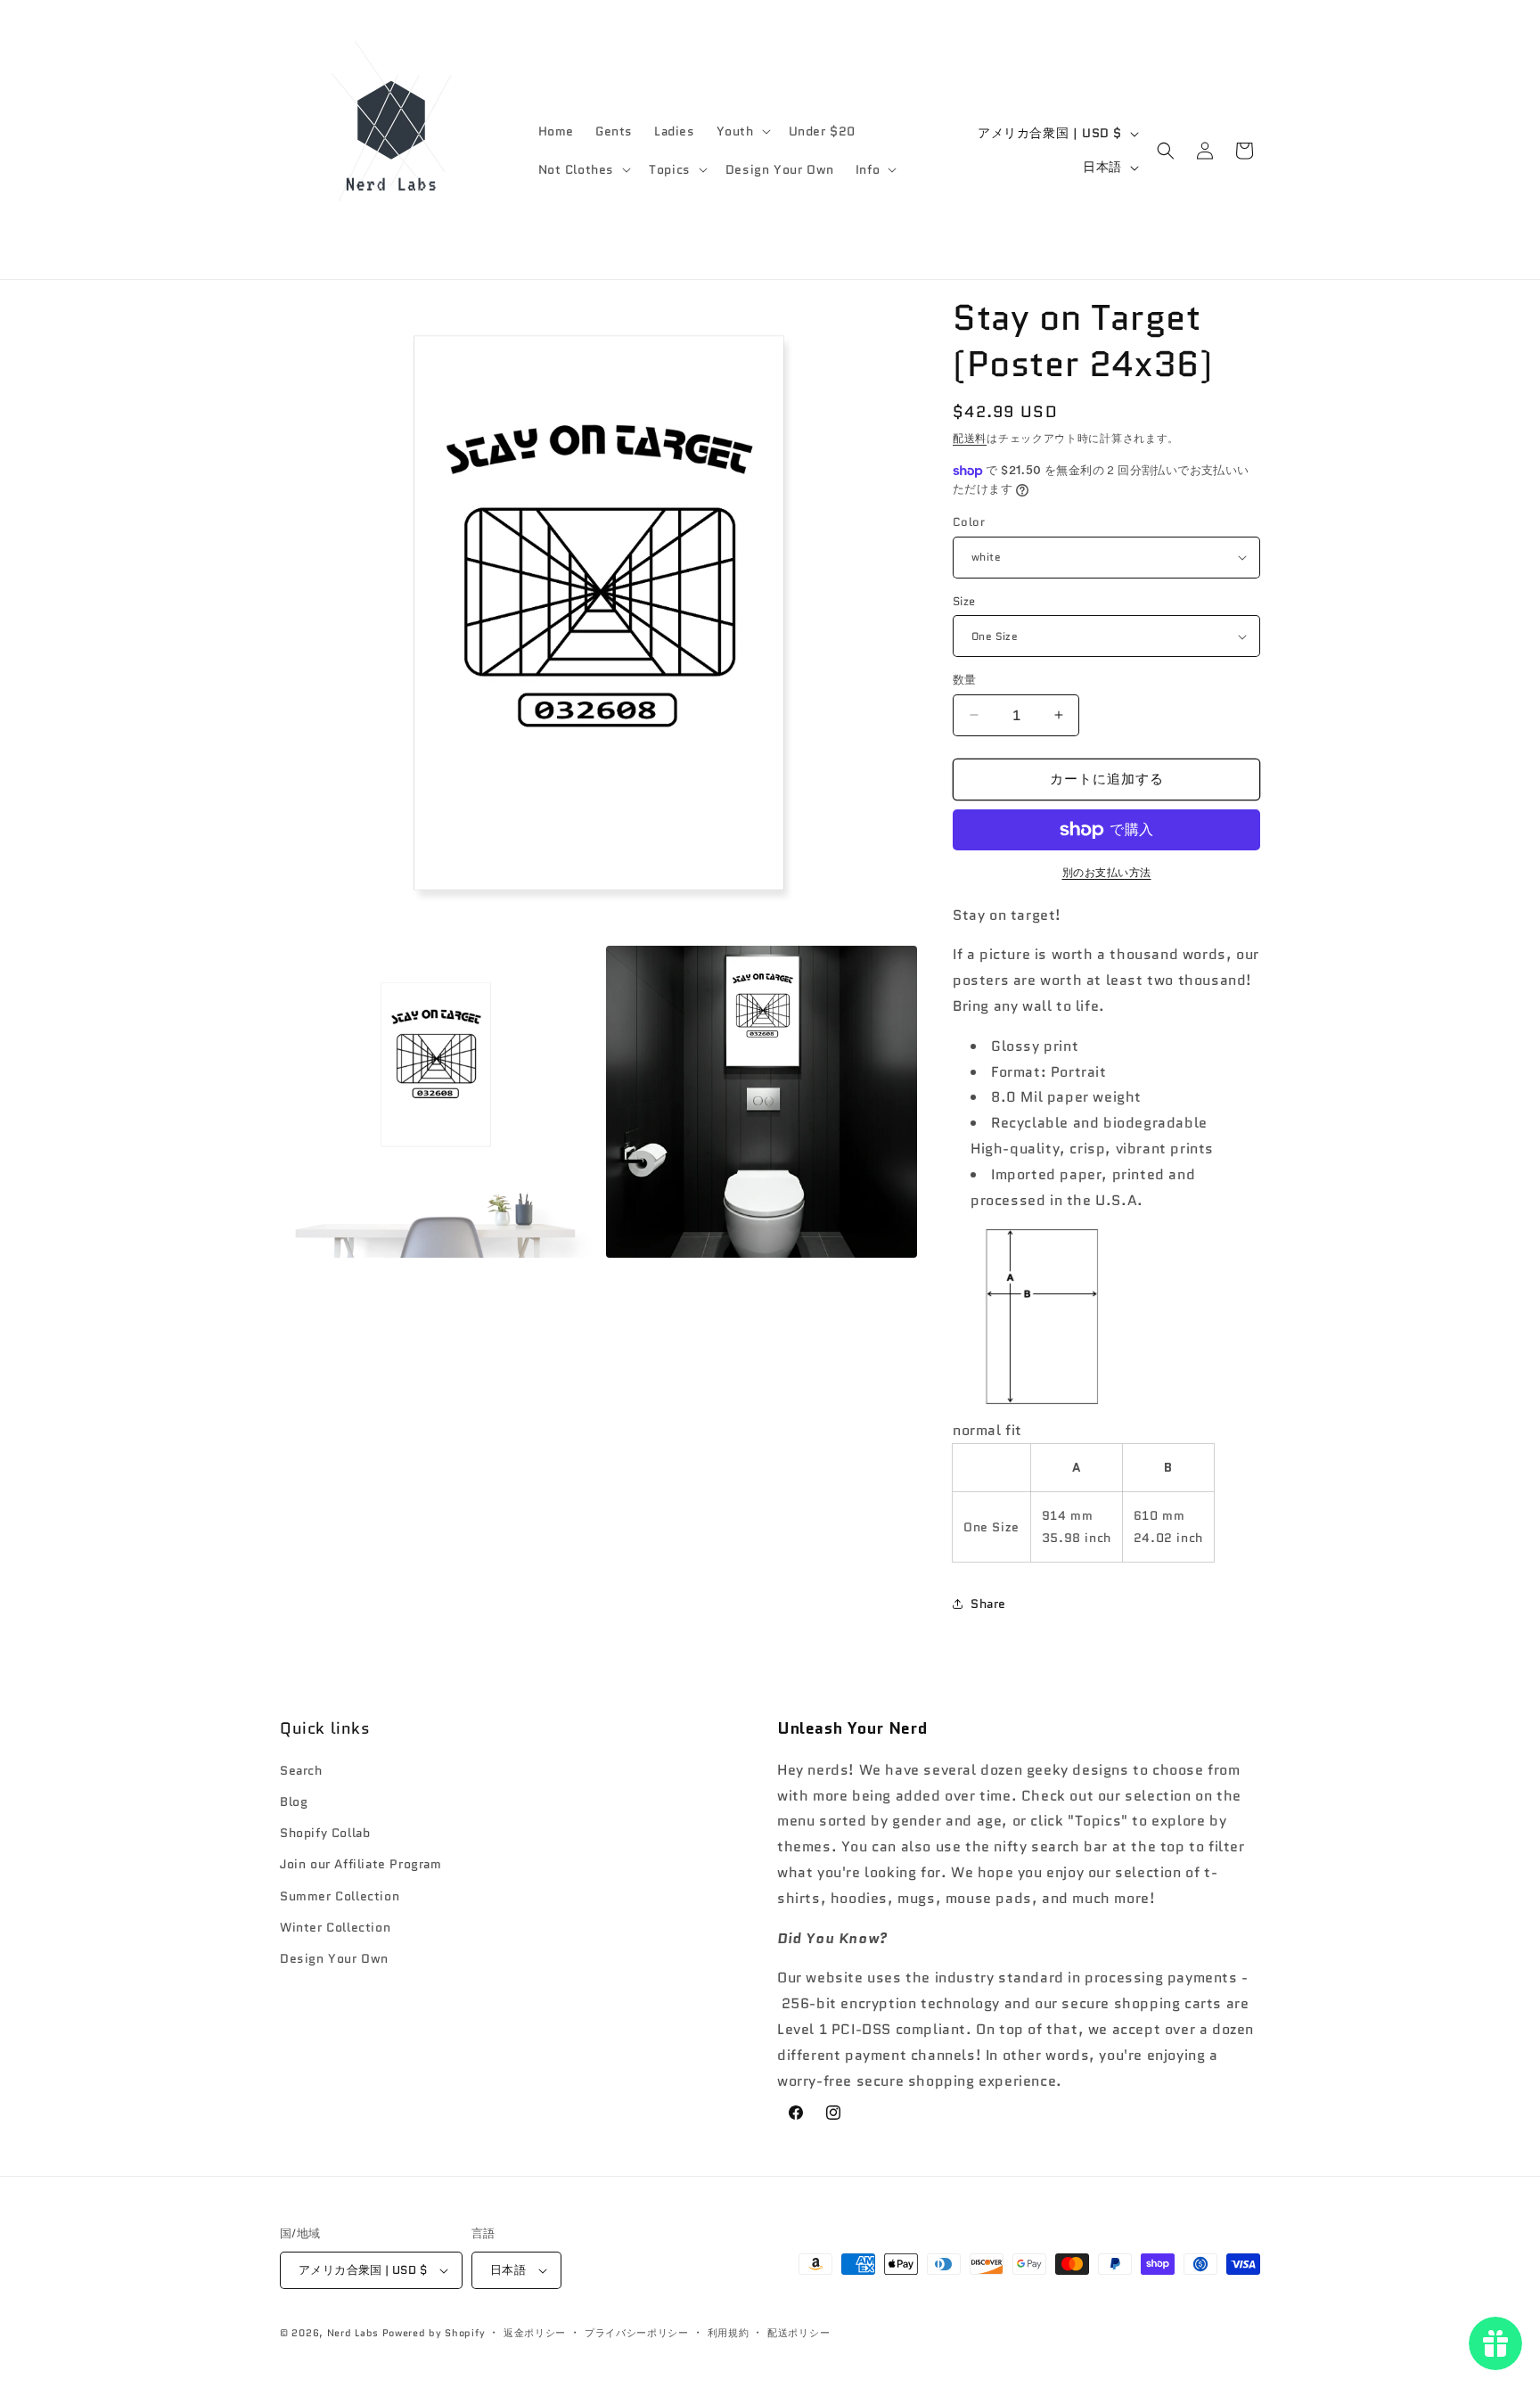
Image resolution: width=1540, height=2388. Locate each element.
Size (964, 601)
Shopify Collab (325, 1833)
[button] (742, 131)
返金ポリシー (535, 2333)
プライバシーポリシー (637, 2333)
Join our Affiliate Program (361, 1864)
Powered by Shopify (434, 2333)
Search (301, 1770)
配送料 (970, 438)
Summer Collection (340, 1896)
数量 (965, 680)
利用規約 (729, 2333)
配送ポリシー (799, 2333)
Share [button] (988, 1604)
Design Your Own (334, 1958)
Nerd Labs (353, 2333)
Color (969, 522)
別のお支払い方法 (1107, 872)
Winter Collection (335, 1927)
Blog (294, 1801)
